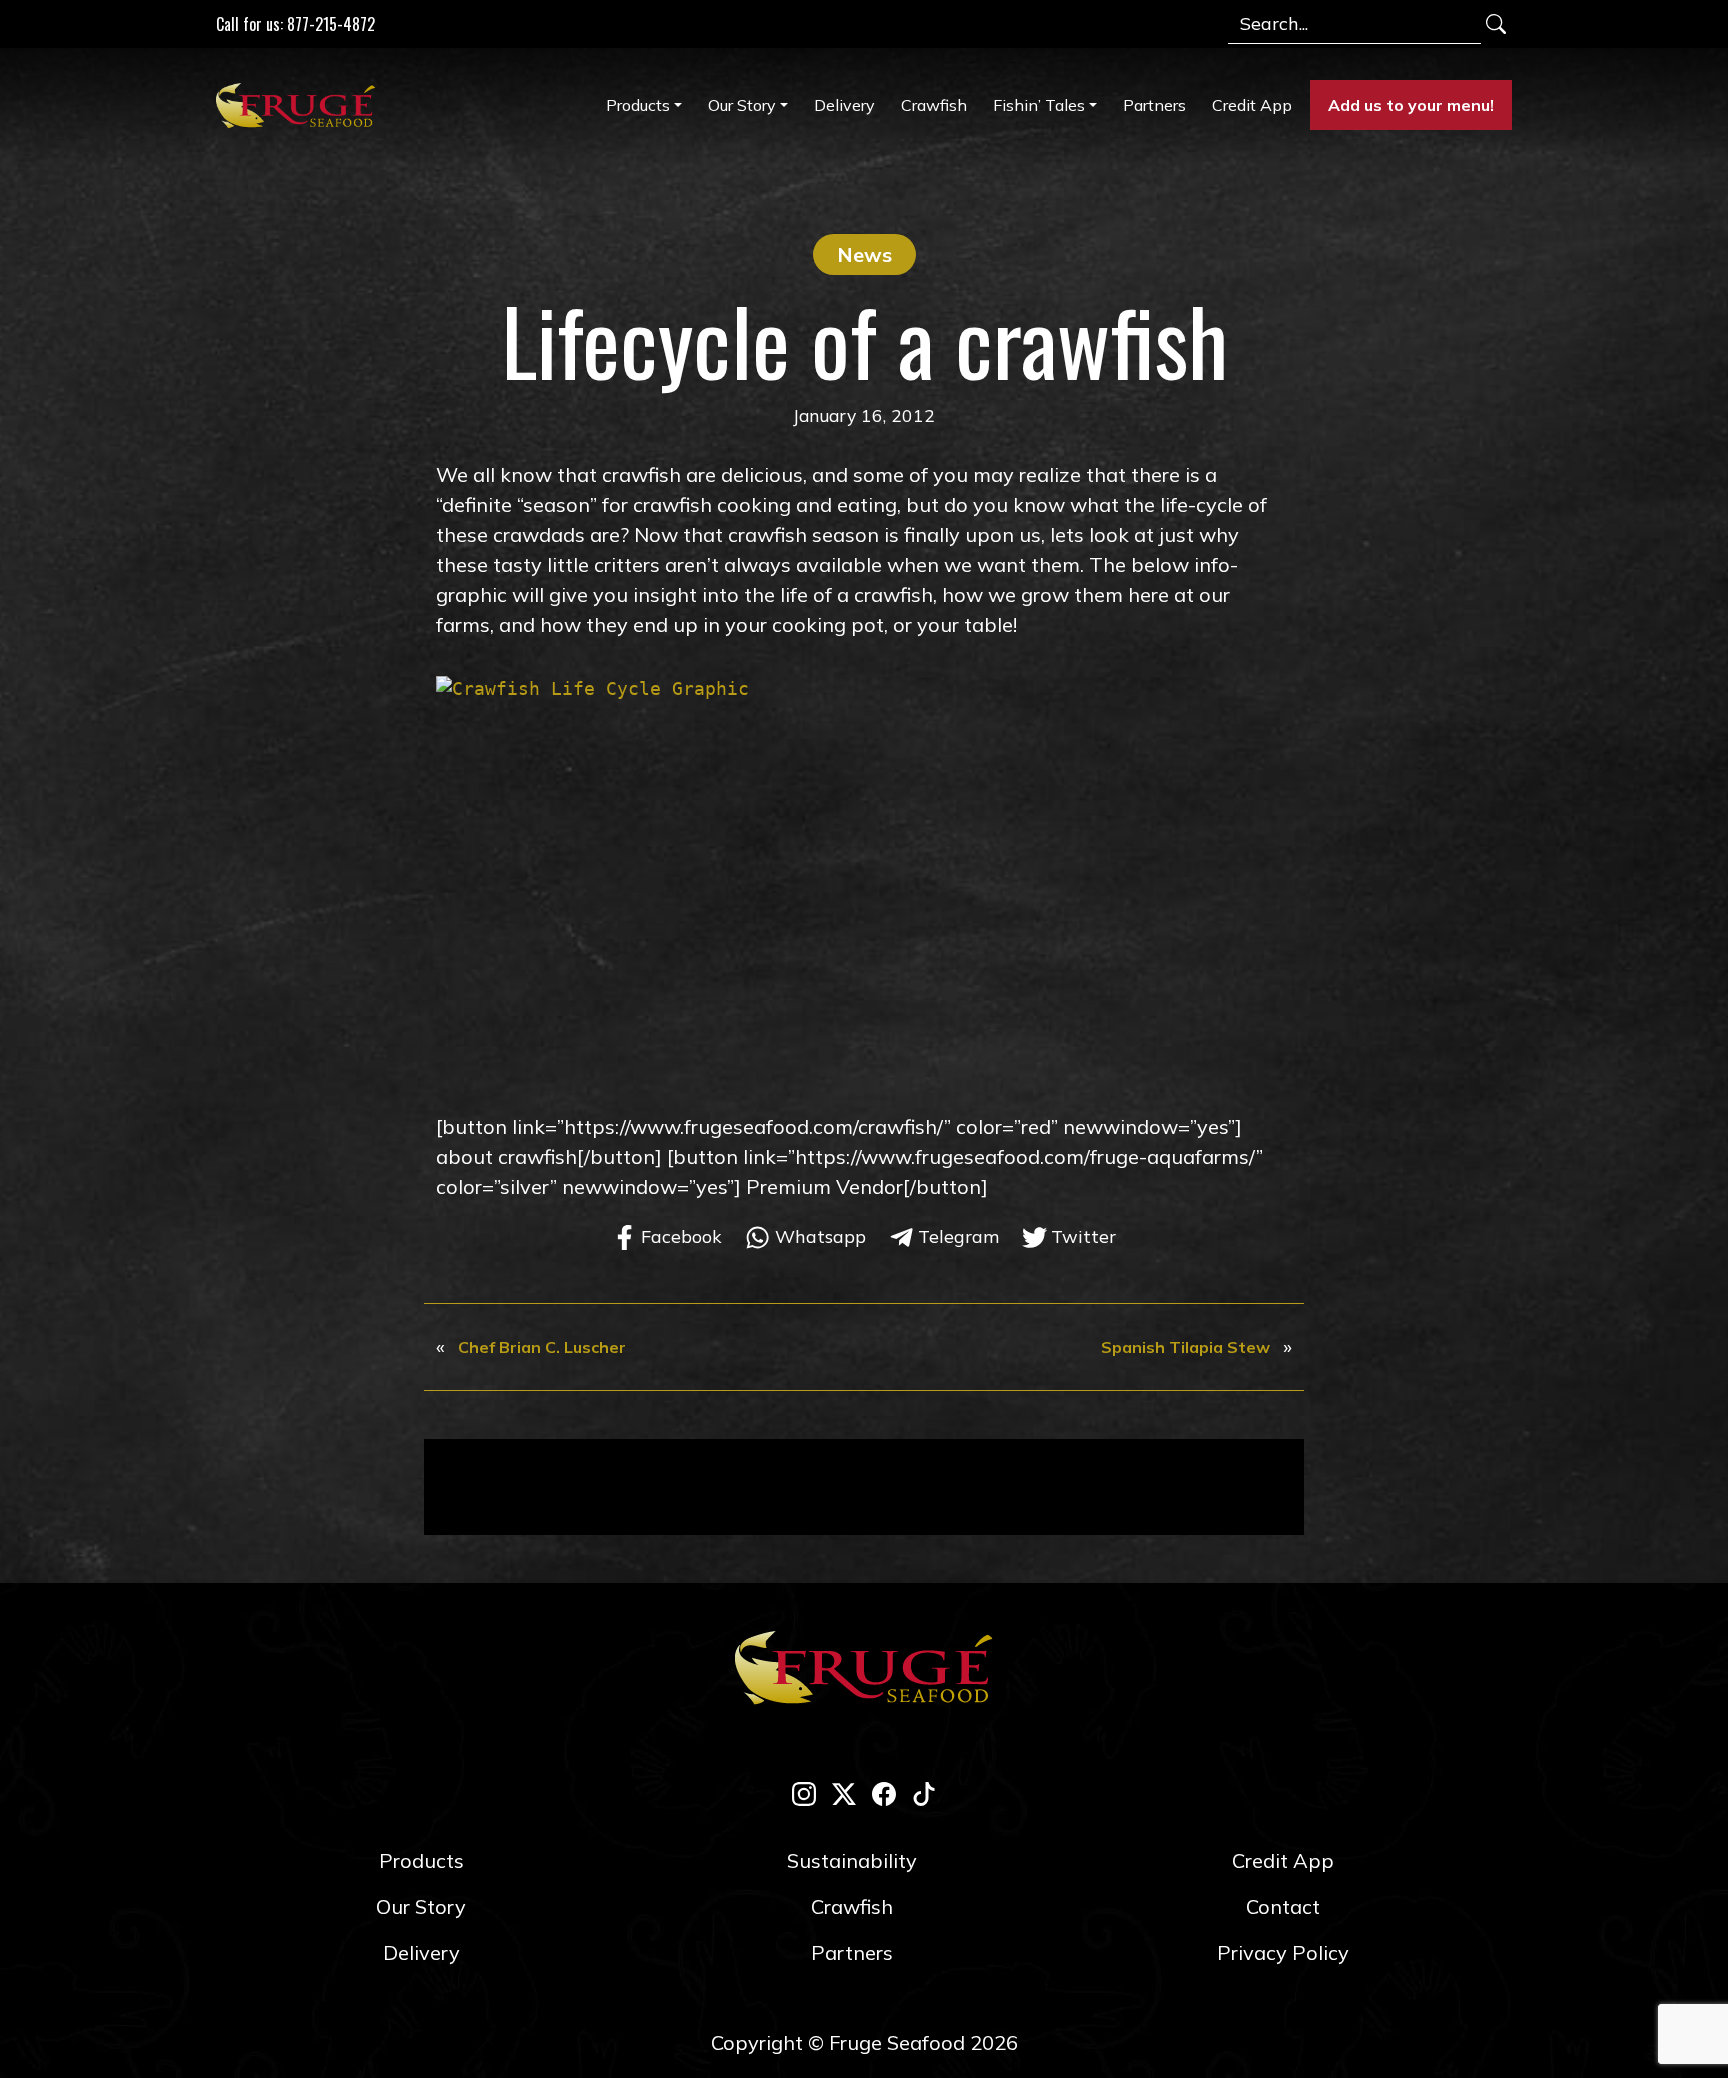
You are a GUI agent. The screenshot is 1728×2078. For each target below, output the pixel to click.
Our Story (742, 105)
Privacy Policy (1283, 1952)
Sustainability (852, 1860)
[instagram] (804, 1792)
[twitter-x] (844, 1792)
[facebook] (884, 1792)
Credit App (1252, 105)
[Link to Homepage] (300, 105)
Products (638, 105)
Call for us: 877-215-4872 (295, 24)
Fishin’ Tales (1039, 105)
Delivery (844, 105)
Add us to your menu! (1411, 105)
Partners (1154, 105)
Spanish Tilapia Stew (1185, 1347)
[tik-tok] (924, 1792)
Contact (1283, 1906)
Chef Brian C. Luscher (542, 1347)
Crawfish (934, 105)
